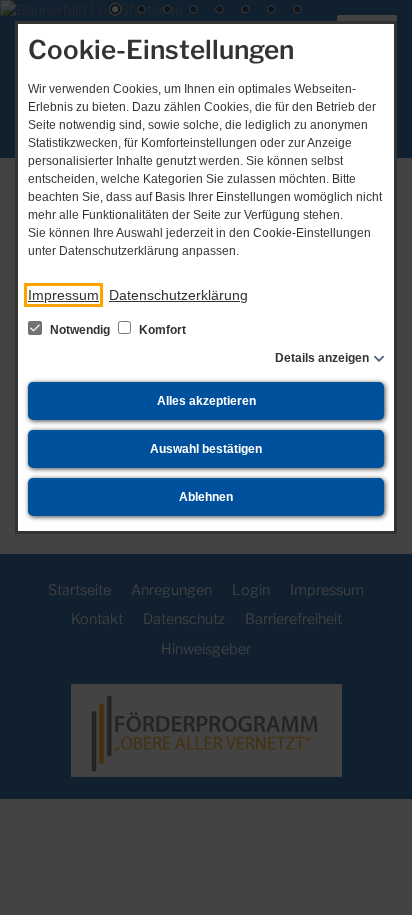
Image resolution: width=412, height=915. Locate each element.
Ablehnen (206, 497)
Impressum (63, 295)
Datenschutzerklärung (178, 295)
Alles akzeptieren (206, 401)
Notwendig (80, 330)
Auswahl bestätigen (206, 449)
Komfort (161, 330)
